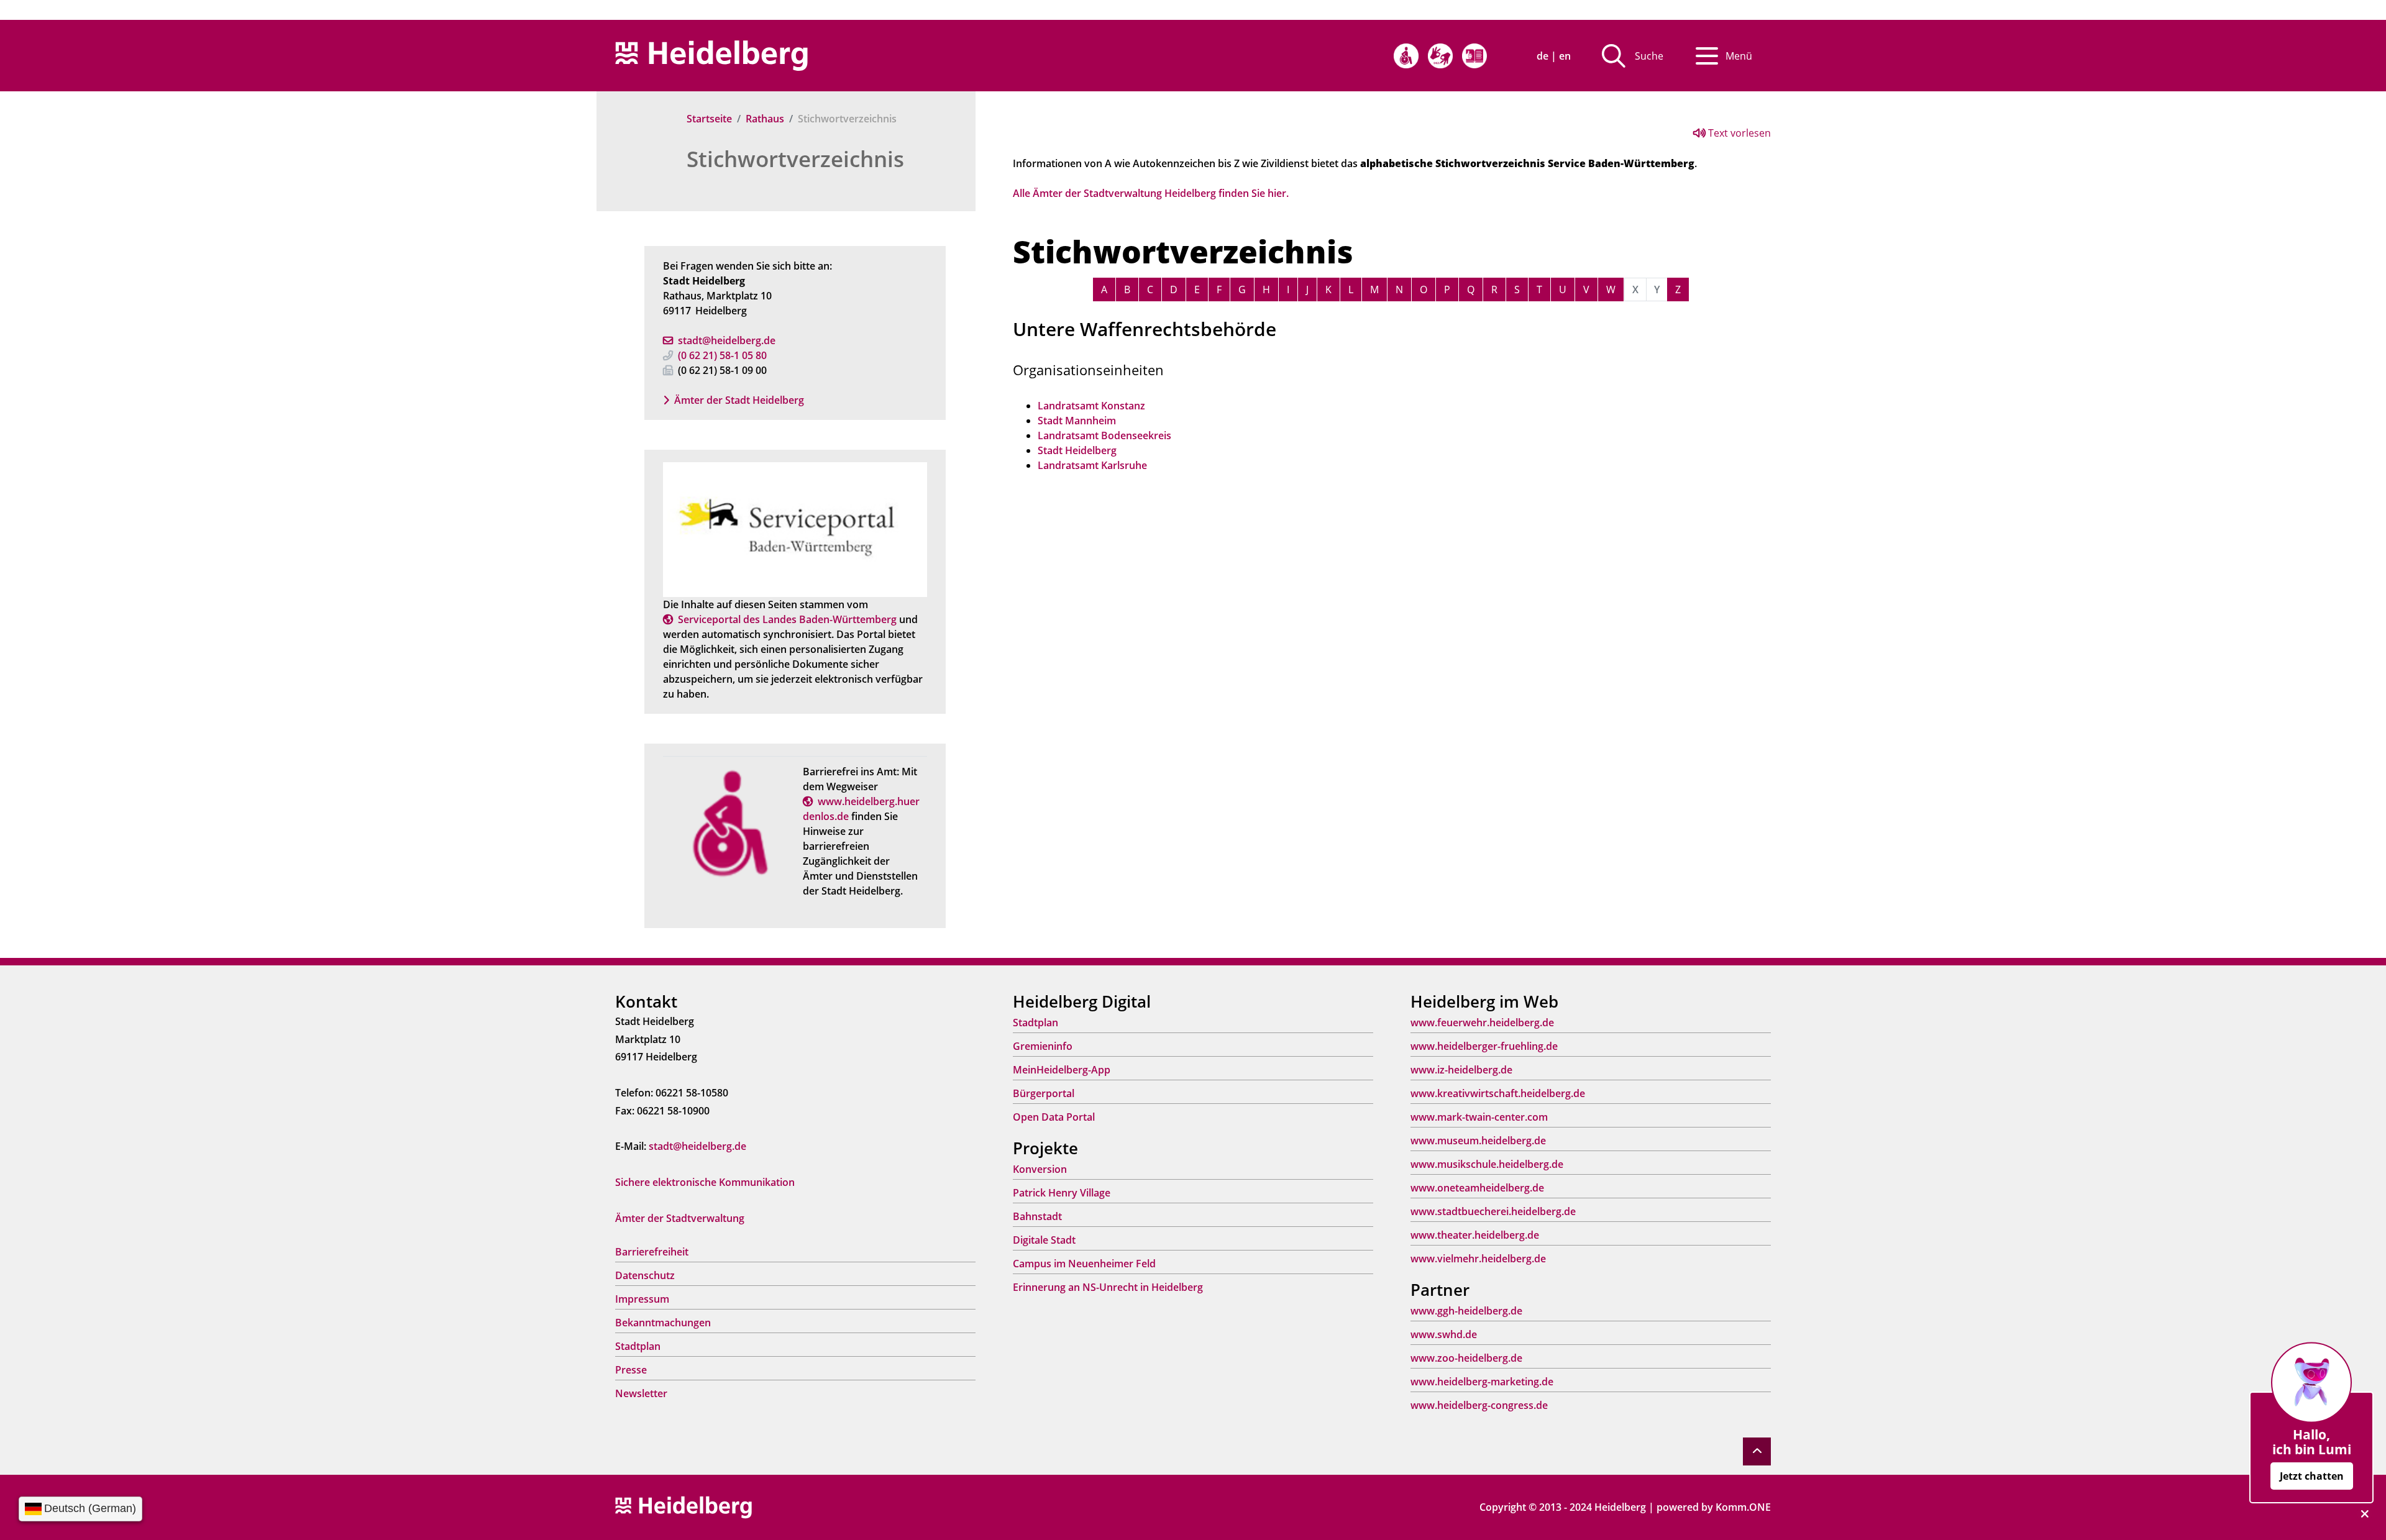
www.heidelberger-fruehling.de (1484, 1046)
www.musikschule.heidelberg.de (1487, 1164)
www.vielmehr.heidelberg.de (1478, 1259)
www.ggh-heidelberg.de (1466, 1311)
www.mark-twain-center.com (1479, 1117)
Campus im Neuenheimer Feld (1084, 1264)
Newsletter (641, 1393)
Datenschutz (645, 1275)
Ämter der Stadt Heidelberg (739, 400)
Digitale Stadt (1044, 1240)
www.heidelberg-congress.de (1479, 1405)
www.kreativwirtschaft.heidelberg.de (1498, 1093)
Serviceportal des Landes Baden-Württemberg (787, 619)
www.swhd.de (1444, 1334)
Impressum (642, 1299)
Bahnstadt (1037, 1216)
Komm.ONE (1743, 1507)
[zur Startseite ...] (683, 1506)
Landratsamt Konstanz (1091, 406)
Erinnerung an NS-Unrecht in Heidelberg (1108, 1287)
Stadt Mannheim (1077, 421)
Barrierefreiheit (652, 1252)
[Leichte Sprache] (1474, 56)
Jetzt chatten (2312, 1476)
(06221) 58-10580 (722, 355)
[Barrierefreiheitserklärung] (1406, 56)
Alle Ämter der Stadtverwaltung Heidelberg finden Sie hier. (1151, 193)
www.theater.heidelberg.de (1475, 1235)
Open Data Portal (1054, 1117)
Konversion (1040, 1169)
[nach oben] (1757, 1451)
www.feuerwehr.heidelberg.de (1482, 1023)
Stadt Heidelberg (1077, 450)
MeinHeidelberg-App (1062, 1070)
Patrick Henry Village (1062, 1193)
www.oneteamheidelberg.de (1477, 1188)
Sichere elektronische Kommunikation (705, 1182)
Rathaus (765, 119)
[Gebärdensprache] (1440, 56)
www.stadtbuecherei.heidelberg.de (1493, 1211)
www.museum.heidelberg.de (1478, 1141)
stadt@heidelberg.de (727, 340)
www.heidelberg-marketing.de (1482, 1382)
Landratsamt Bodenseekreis (1104, 435)
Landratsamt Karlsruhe (1092, 465)
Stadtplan (638, 1346)
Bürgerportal (1044, 1093)
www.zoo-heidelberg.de (1466, 1358)
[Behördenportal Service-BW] (795, 529)
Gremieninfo (1043, 1046)
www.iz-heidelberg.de (1461, 1070)
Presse (631, 1370)
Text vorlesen (1738, 133)
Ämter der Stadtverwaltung (680, 1218)
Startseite (709, 119)
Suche (1649, 56)
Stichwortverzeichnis (795, 159)
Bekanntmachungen (663, 1323)
